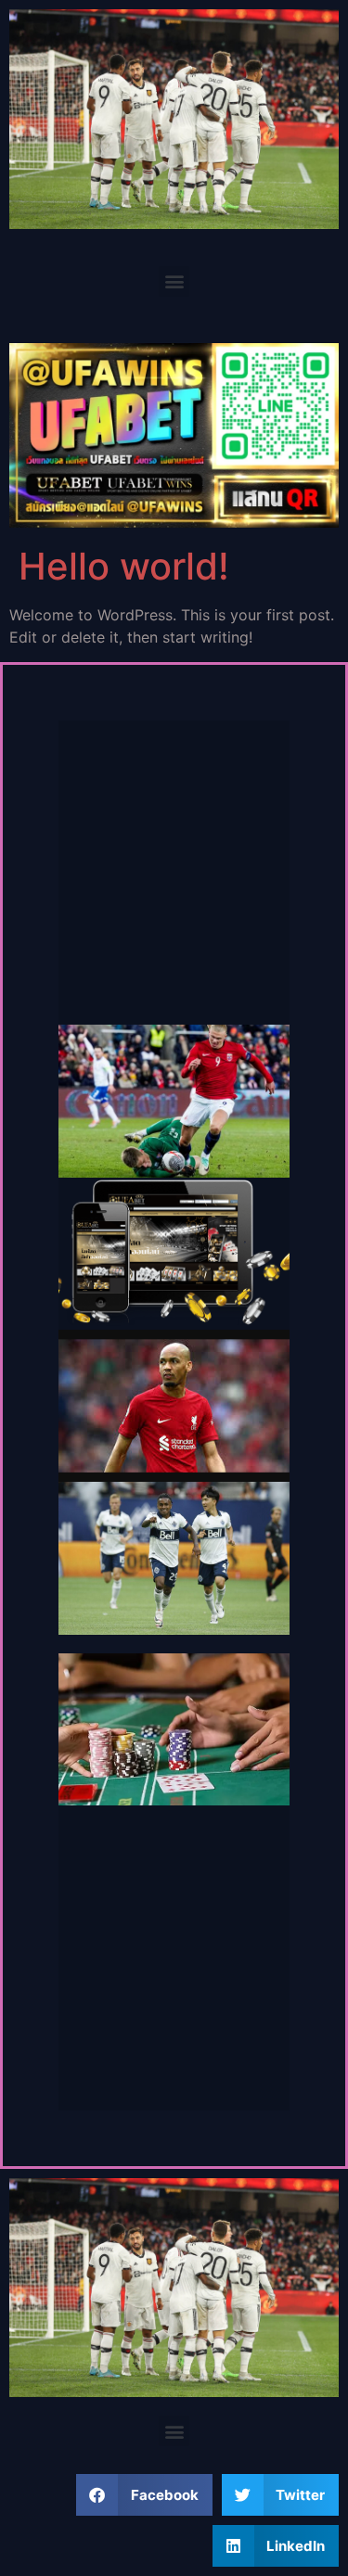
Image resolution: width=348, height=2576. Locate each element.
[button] (174, 281)
